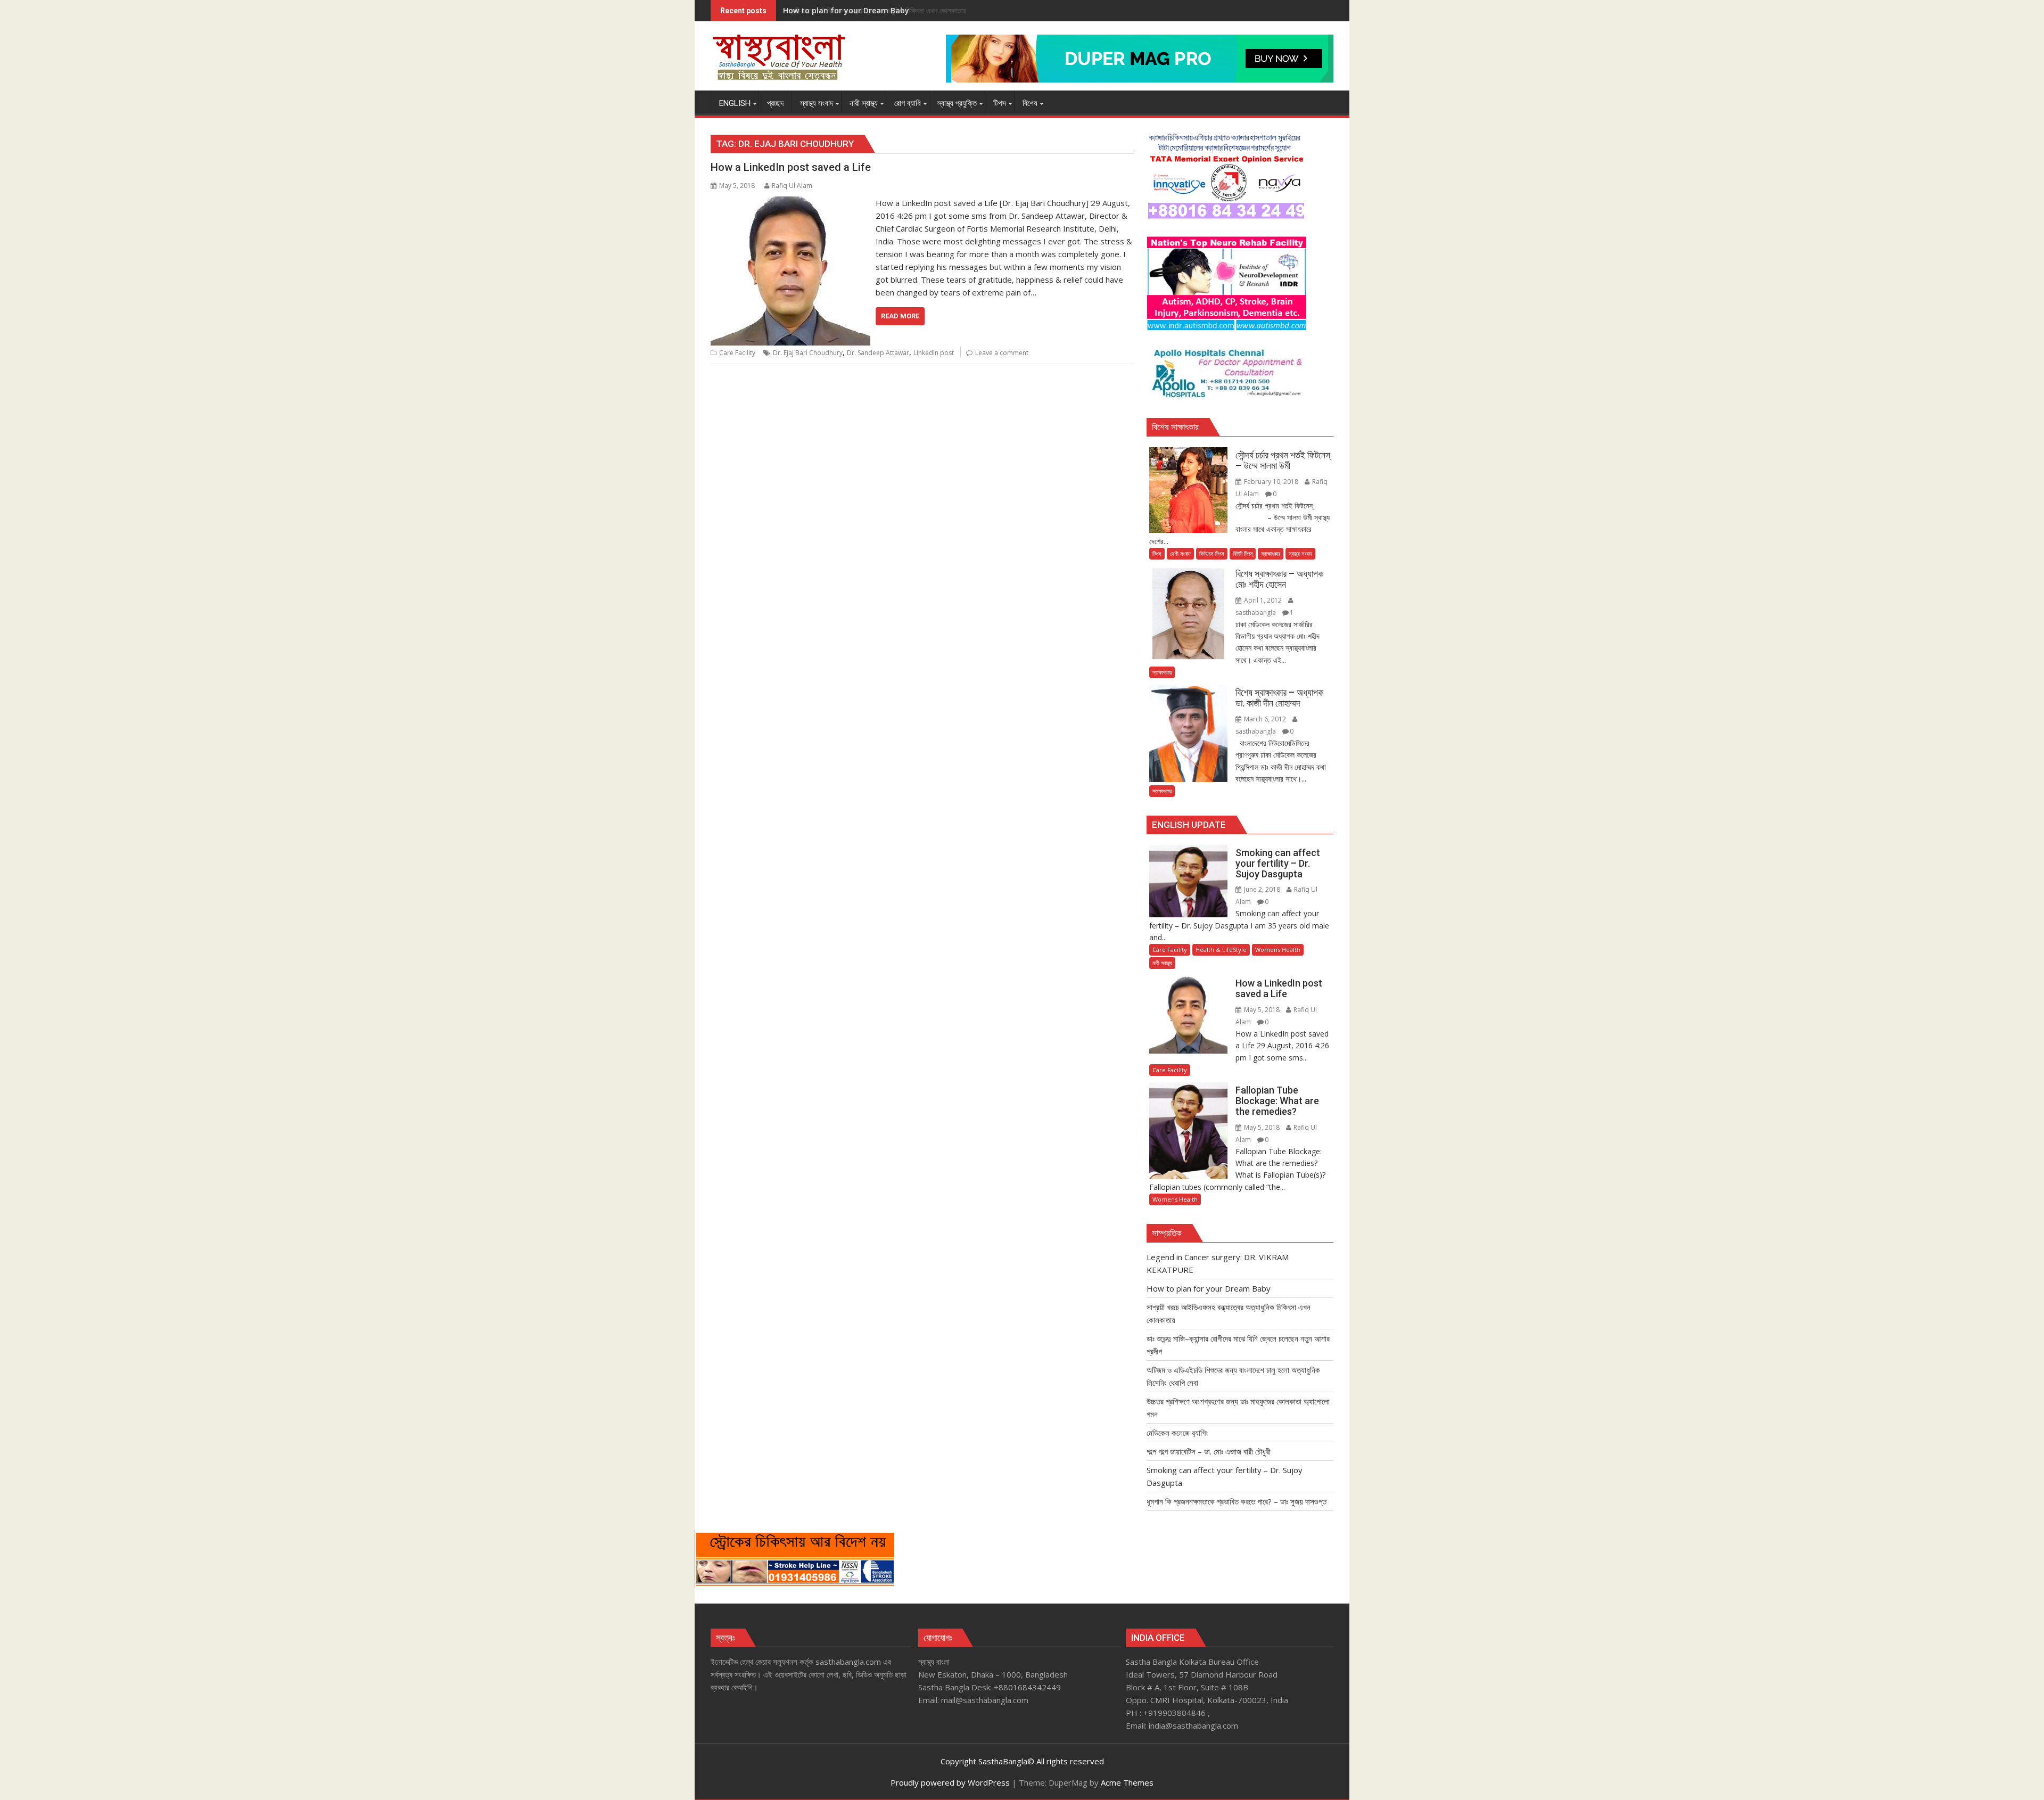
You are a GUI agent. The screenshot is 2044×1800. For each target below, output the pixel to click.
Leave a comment (1002, 353)
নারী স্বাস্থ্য (1162, 963)
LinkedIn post (934, 353)
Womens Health (1278, 950)
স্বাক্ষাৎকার (1271, 553)
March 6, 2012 (1265, 719)
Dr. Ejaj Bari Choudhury (808, 353)
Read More (900, 316)
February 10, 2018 (1271, 482)
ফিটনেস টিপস (1212, 553)
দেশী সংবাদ (1180, 553)
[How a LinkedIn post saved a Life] (790, 203)
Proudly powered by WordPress (950, 1782)
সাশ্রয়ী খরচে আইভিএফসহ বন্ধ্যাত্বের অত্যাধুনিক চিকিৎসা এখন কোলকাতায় (875, 10)
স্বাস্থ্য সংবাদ (1300, 553)
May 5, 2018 (1262, 1010)
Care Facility (737, 353)
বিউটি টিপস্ (1243, 553)
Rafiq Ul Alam (792, 186)
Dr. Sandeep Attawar (878, 353)
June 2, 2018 (1262, 889)
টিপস (1157, 553)
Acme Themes (1127, 1782)
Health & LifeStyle (1221, 950)
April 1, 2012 (1263, 600)
